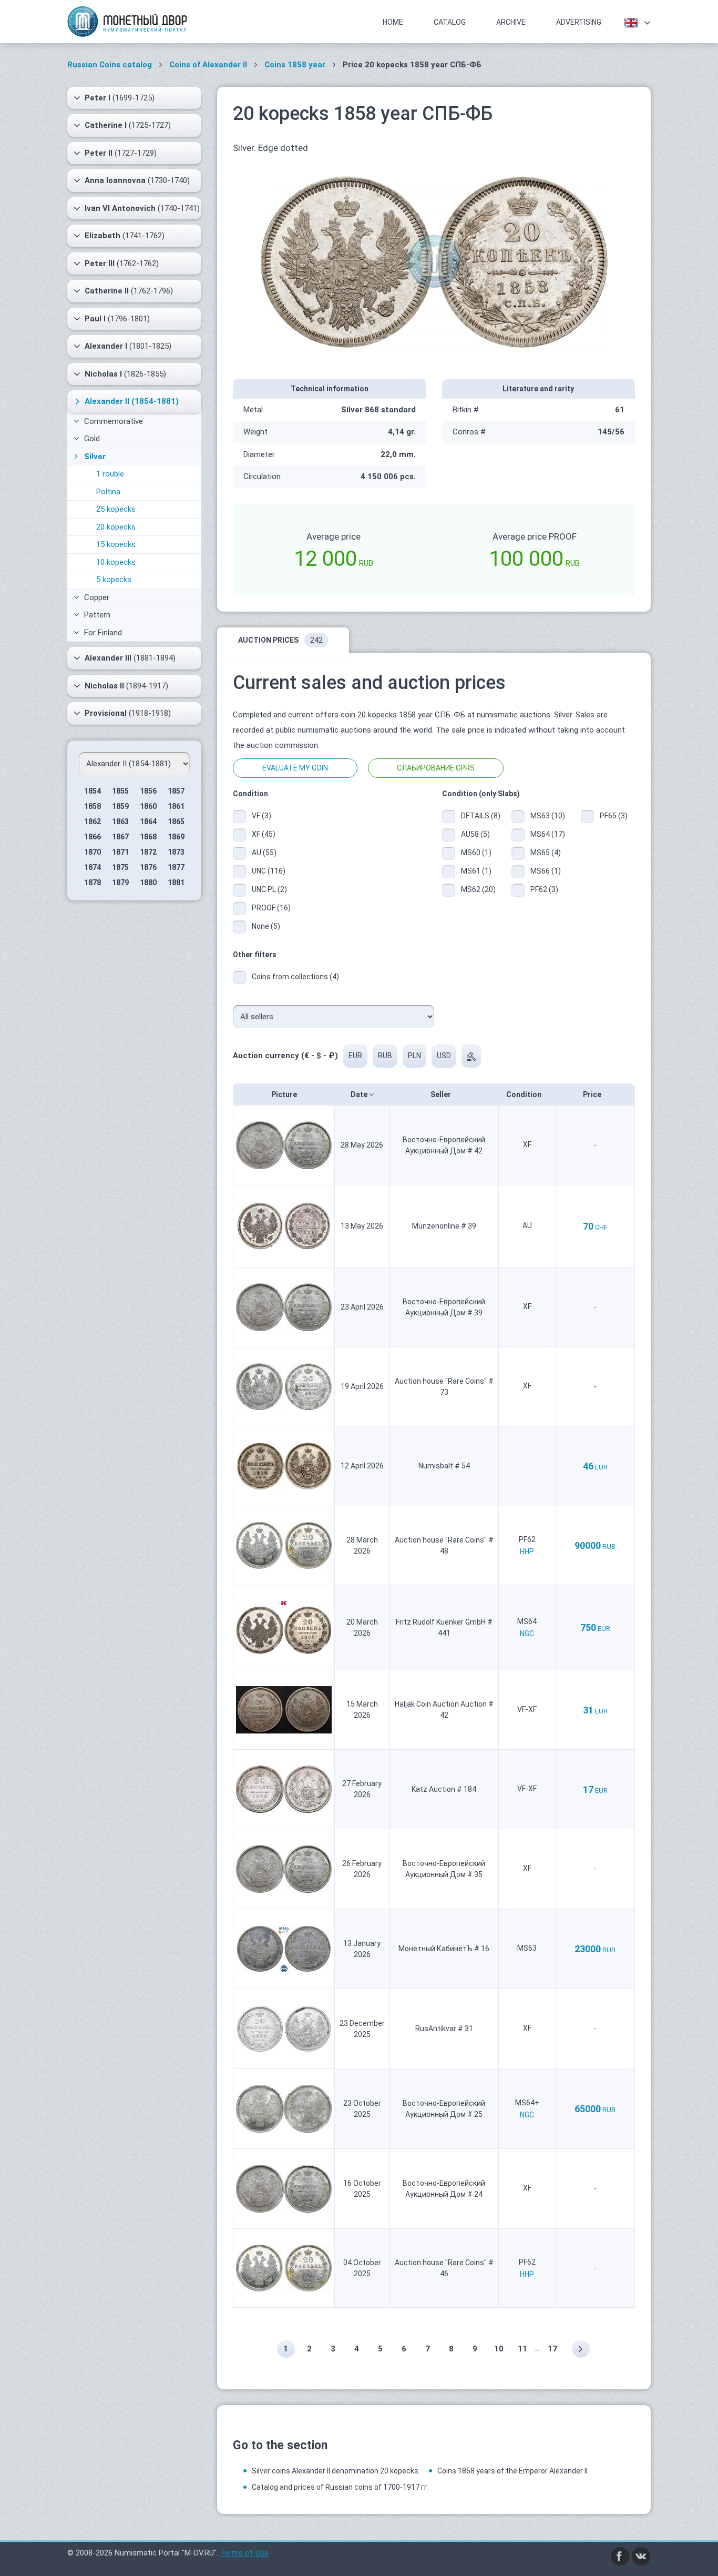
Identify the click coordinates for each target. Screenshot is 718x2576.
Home (393, 22)
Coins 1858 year (295, 65)
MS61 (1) (476, 871)
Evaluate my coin (295, 768)
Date (360, 1094)
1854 (93, 791)
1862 (93, 822)
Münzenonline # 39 (444, 1226)
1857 (176, 791)
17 (552, 2349)
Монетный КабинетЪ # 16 (444, 1949)
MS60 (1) (476, 853)
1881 (176, 883)
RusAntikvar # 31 (444, 2029)
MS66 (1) (546, 871)
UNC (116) (269, 871)
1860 (148, 806)
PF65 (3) (614, 816)
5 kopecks (114, 580)
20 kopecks (116, 527)
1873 (176, 852)
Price (593, 1094)
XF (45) (264, 834)
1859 (120, 806)
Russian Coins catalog (110, 65)
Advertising (579, 22)
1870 (93, 852)
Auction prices (280, 640)
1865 (176, 822)
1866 (93, 837)
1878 (93, 883)
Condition (525, 1094)
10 (499, 2349)
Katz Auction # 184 (444, 1789)
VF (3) (261, 816)
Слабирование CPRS (436, 768)
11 (522, 2349)
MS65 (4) (546, 853)
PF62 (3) (544, 889)
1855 (120, 791)
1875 (120, 867)
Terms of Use (244, 2553)
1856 (148, 791)
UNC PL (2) (269, 889)
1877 (176, 867)
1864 (148, 822)
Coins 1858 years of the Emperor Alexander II (512, 2471)
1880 (148, 883)
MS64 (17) (548, 834)
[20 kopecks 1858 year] (434, 261)
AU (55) (264, 853)
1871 (120, 852)
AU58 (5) (475, 834)
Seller (442, 1094)
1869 (176, 837)
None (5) (266, 926)
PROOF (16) (271, 908)
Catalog (450, 22)
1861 (176, 806)
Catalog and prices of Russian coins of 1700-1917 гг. (340, 2487)
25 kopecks (116, 509)
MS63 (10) (548, 816)
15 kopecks (116, 544)
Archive (511, 22)
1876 (148, 867)
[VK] (641, 2555)
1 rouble (110, 474)
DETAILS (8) (478, 816)
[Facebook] (620, 2555)
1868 (148, 837)
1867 (120, 837)
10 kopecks (116, 562)
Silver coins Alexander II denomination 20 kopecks (335, 2471)
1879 (120, 883)
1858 (93, 806)
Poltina (108, 492)
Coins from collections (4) (295, 977)
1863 (120, 822)
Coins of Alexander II (208, 65)
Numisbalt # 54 (444, 1466)
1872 (148, 852)
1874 (93, 867)
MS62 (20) (478, 889)
